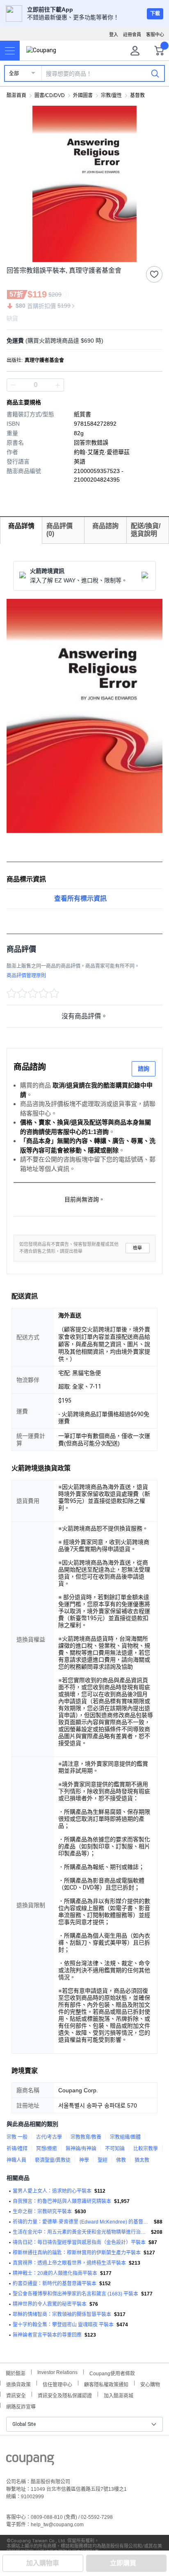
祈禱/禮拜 (17, 2149)
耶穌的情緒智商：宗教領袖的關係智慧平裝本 (62, 2314)
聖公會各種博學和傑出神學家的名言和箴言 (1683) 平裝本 (75, 2294)
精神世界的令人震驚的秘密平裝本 (50, 2304)
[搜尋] (155, 73)
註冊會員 (132, 35)
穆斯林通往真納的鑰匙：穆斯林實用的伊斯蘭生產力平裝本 (77, 2253)
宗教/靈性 (111, 95)
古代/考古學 (49, 2137)
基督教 (137, 95)
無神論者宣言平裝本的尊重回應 (47, 2335)
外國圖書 (83, 95)
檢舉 (137, 1248)
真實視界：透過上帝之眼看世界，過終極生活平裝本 (69, 2263)
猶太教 (142, 2160)
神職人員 (16, 2160)
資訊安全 (16, 2395)
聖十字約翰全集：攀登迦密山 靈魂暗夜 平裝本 (63, 2325)
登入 (114, 35)
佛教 (121, 2160)
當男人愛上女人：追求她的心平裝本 (52, 2191)
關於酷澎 (16, 2373)
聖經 (103, 2160)
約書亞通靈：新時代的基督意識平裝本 (55, 2284)
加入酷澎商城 (119, 2395)
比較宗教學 (146, 2149)
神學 (84, 2160)
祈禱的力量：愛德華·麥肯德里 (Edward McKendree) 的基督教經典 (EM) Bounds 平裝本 (82, 2222)
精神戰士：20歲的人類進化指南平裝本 (55, 2273)
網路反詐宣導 (21, 2406)
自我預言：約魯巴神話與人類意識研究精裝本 (62, 2201)
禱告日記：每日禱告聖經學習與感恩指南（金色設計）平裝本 (79, 2242)
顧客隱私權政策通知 (106, 2384)
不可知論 (115, 2149)
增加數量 (13, 385)
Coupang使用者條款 (112, 2373)
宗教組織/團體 (125, 2137)
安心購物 (150, 2384)
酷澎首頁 (16, 95)
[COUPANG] (30, 2461)
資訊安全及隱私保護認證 (65, 2395)
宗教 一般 (17, 2137)
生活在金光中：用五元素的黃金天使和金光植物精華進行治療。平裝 (80, 2232)
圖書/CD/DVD (50, 95)
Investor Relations (57, 2372)
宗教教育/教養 (86, 2137)
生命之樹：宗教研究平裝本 (42, 2212)
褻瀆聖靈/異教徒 (53, 2160)
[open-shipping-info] (82, 341)
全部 (14, 74)
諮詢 (144, 1069)
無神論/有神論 (81, 2149)
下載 (155, 14)
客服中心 (155, 35)
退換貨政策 (18, 2384)
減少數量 (57, 385)
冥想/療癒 (47, 2149)
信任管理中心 (57, 2384)
